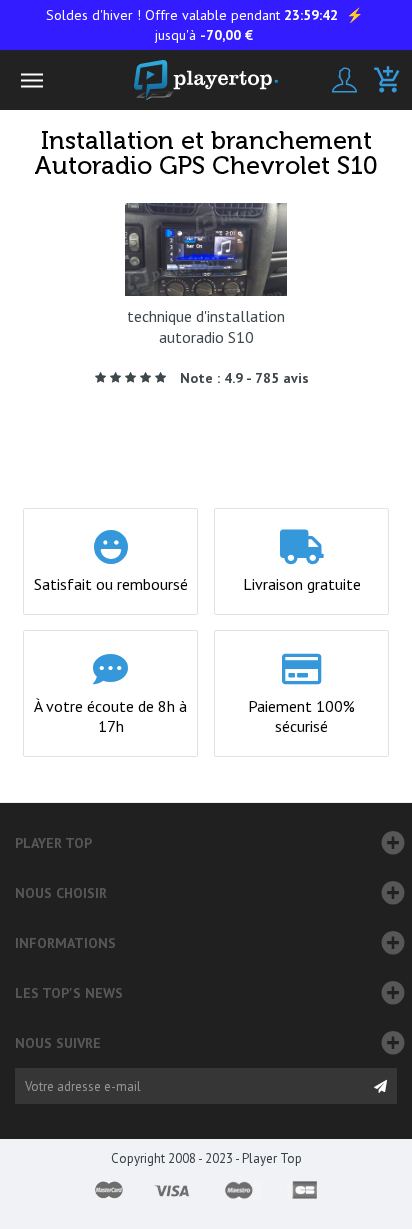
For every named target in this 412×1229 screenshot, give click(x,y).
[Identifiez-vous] (344, 80)
